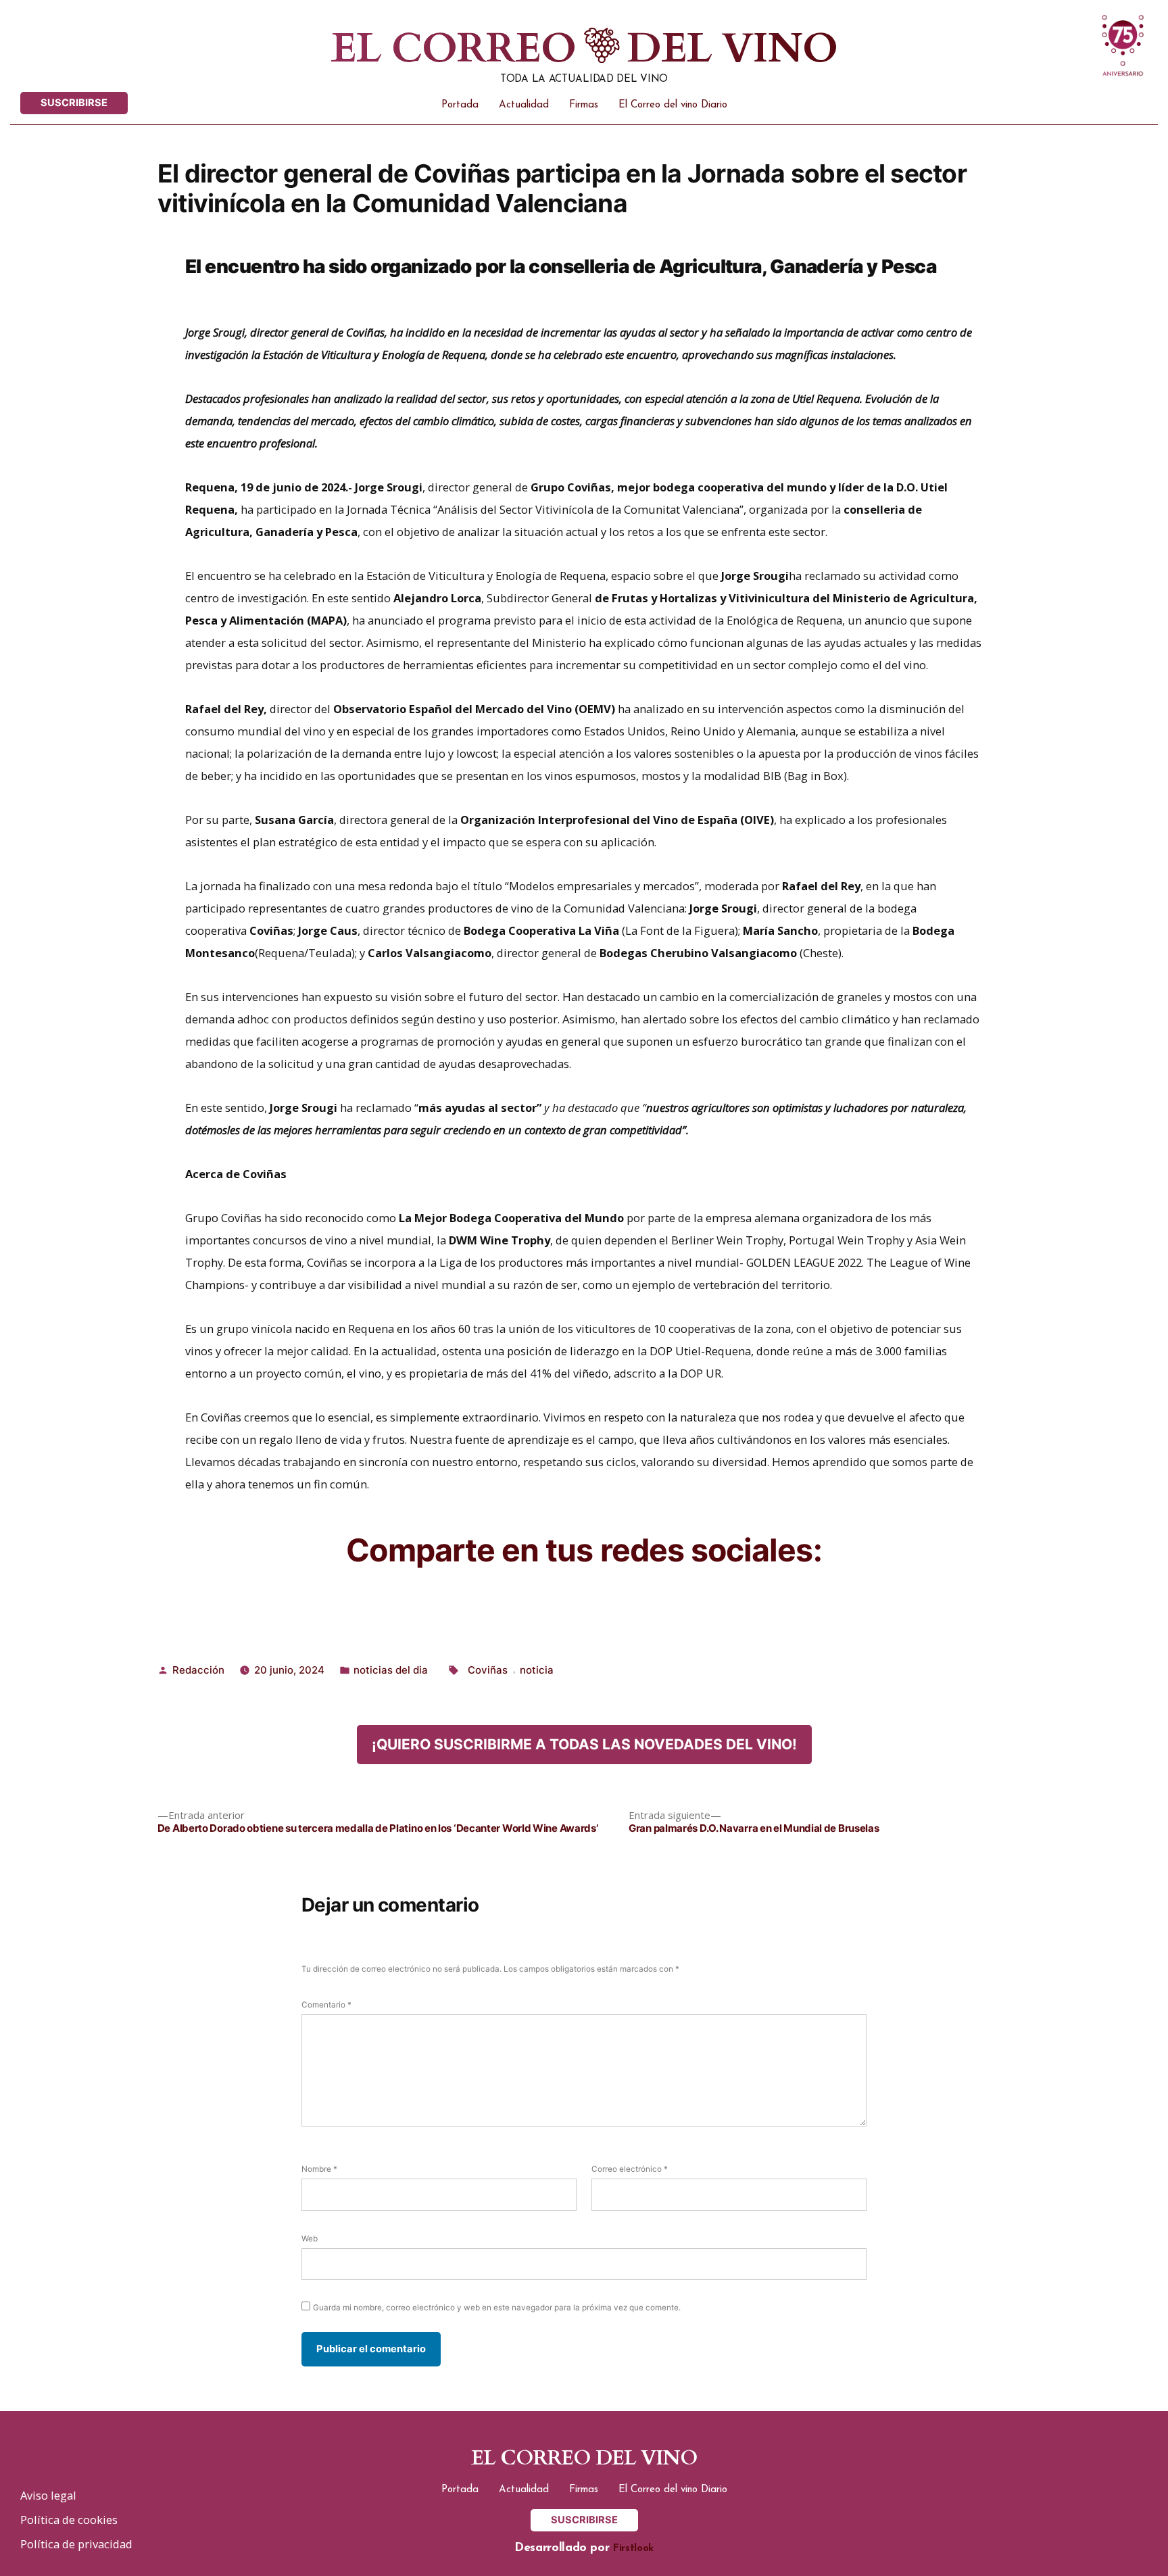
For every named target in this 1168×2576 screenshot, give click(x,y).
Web (310, 2239)
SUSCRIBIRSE (74, 103)
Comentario (326, 2005)
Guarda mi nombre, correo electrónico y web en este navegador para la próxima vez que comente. (497, 2308)
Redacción (198, 1670)
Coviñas (488, 1670)
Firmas (584, 105)
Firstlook (633, 2549)
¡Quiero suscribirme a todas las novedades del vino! (584, 1744)
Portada (460, 105)
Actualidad (524, 105)
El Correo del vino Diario (673, 105)
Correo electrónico (630, 2169)
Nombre (319, 2169)
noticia (537, 1670)
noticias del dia (391, 1670)
